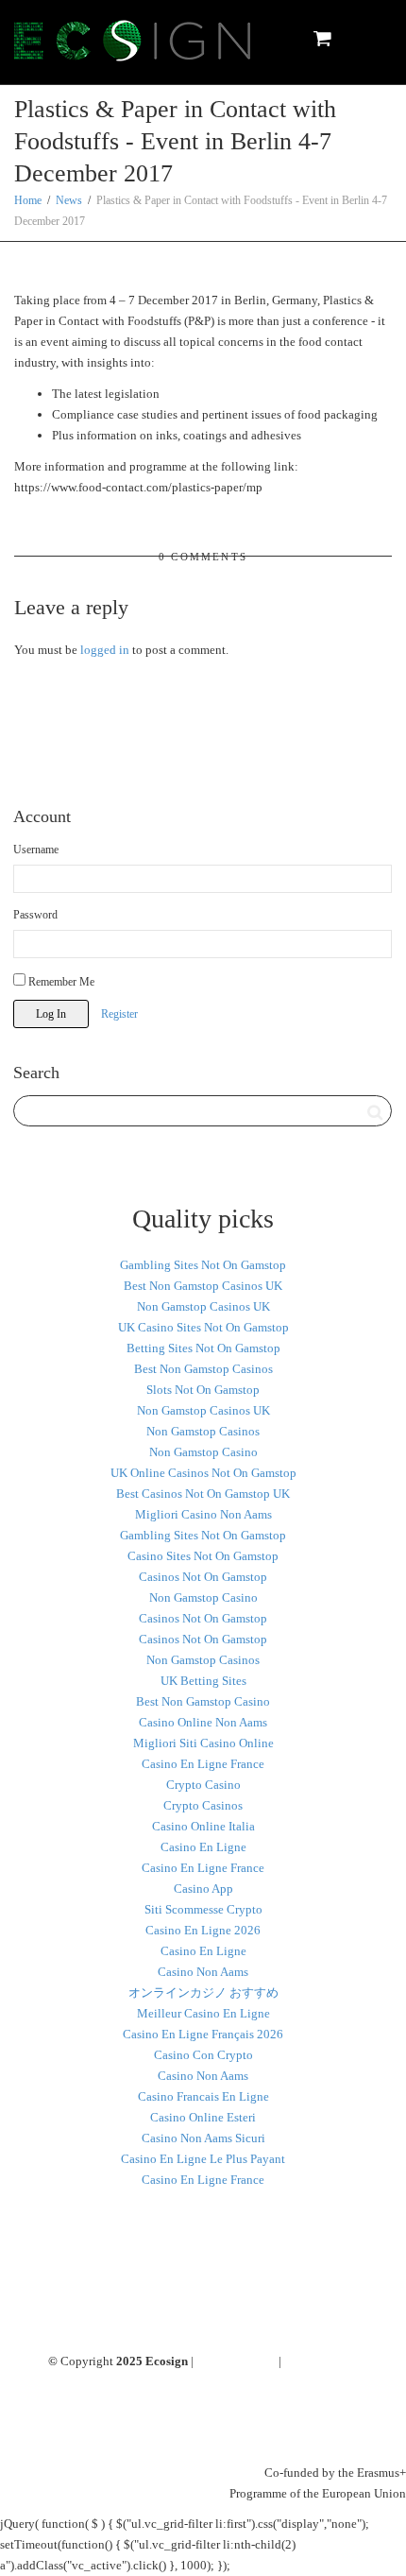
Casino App (203, 1889)
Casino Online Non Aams (203, 1722)
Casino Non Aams (203, 1972)
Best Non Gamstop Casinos (203, 1369)
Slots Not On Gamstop (203, 1390)
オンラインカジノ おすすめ (203, 1992)
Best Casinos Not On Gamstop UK (203, 1494)
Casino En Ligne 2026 (203, 1930)
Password (35, 915)
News (69, 200)
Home (28, 200)
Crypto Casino (203, 1785)
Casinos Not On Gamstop (203, 1577)
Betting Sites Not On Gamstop (203, 1348)
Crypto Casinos (203, 1805)
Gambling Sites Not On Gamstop (203, 1265)
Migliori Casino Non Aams (203, 1514)
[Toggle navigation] (371, 39)
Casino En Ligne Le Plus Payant (203, 2159)
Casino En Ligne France (203, 1764)
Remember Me (60, 982)
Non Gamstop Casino (203, 1452)
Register (119, 1014)
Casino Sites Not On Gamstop (203, 1556)
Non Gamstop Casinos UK (203, 1306)
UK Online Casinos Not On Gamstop (203, 1473)
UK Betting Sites (203, 1681)
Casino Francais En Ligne (203, 2096)
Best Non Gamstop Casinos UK (203, 1286)
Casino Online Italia (203, 1826)
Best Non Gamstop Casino (203, 1701)
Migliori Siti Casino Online (203, 1743)
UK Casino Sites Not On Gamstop (203, 1327)
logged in (105, 650)
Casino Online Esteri (203, 2117)
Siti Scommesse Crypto (203, 1909)
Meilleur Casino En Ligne (203, 2013)
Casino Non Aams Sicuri (203, 2138)
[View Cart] (322, 38)
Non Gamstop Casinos (203, 1431)
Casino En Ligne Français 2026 (203, 2034)
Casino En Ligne (203, 1847)
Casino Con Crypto (203, 2055)
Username (36, 850)
